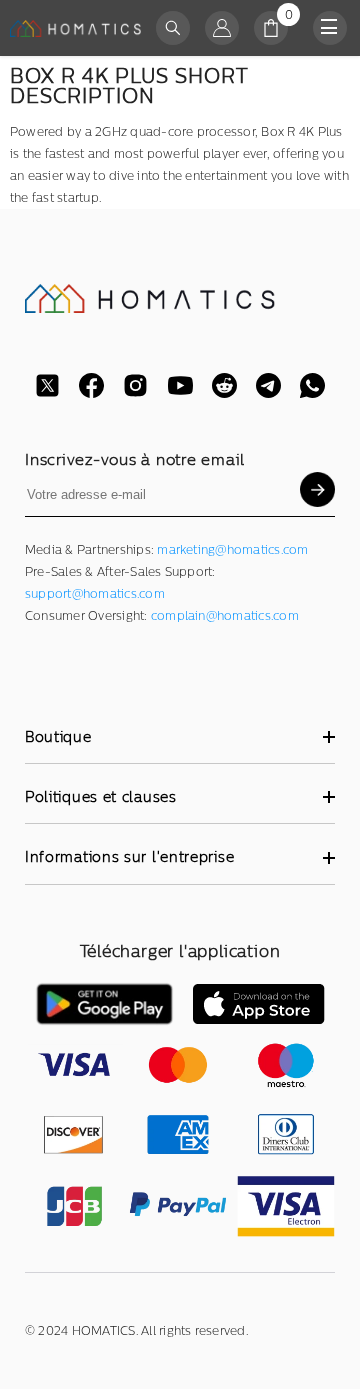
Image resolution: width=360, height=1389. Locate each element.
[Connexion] (222, 28)
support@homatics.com (95, 594)
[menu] (330, 28)
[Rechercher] (173, 28)
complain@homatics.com (225, 616)
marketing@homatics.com (232, 550)
